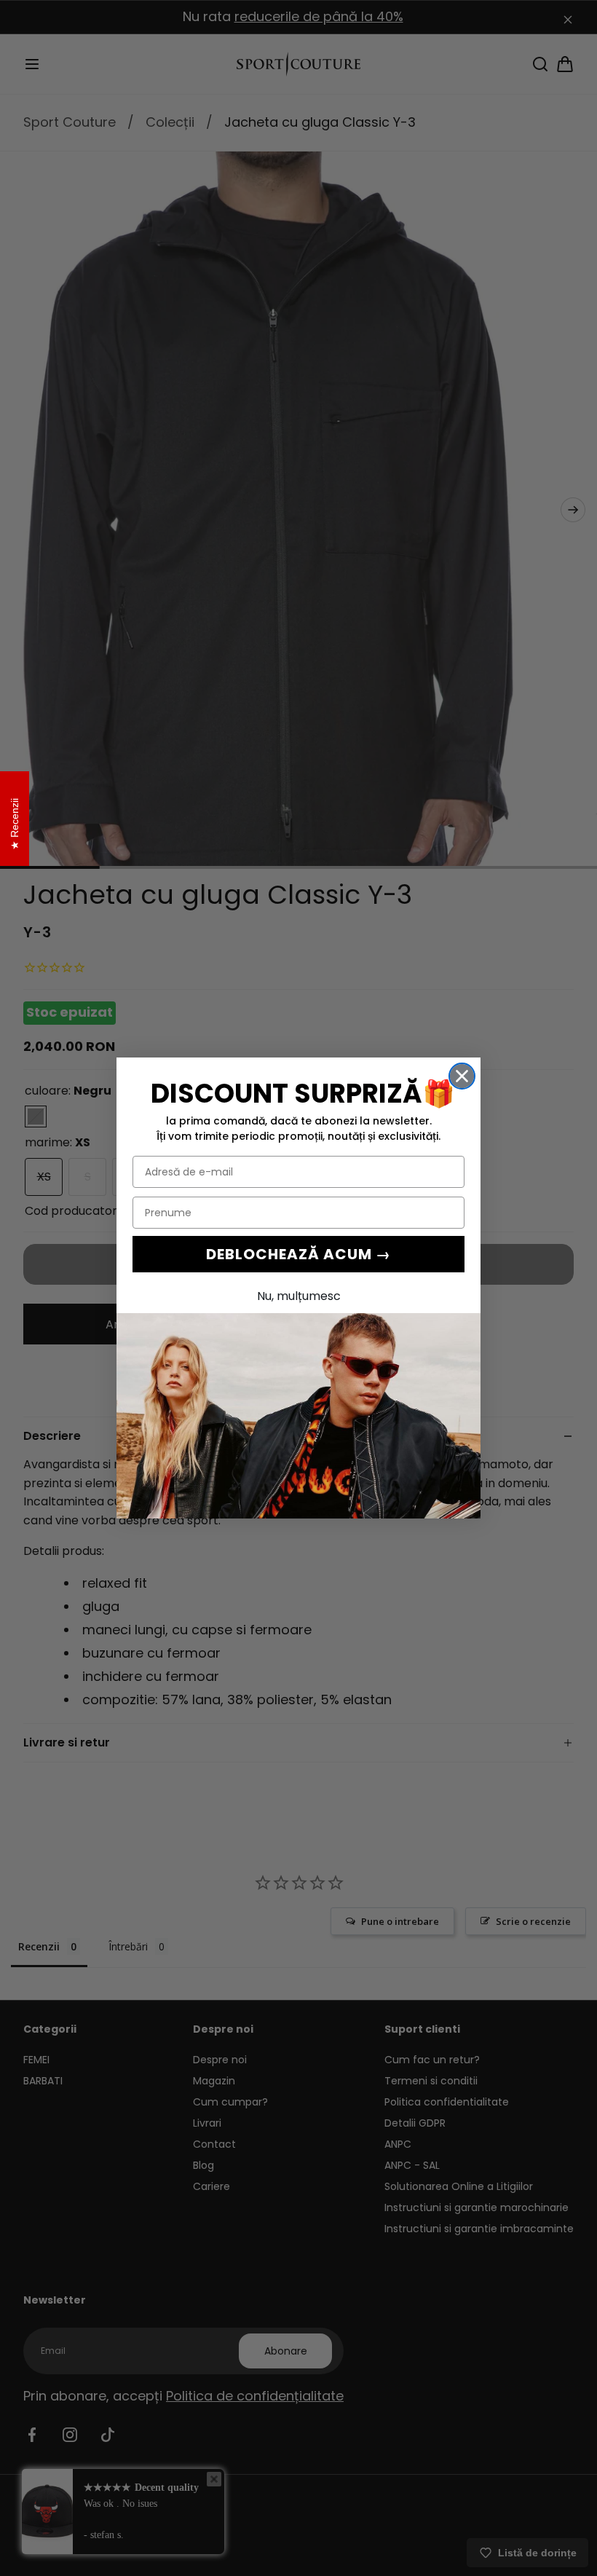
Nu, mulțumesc (299, 1296)
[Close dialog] (462, 1076)
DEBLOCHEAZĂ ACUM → (298, 1254)
